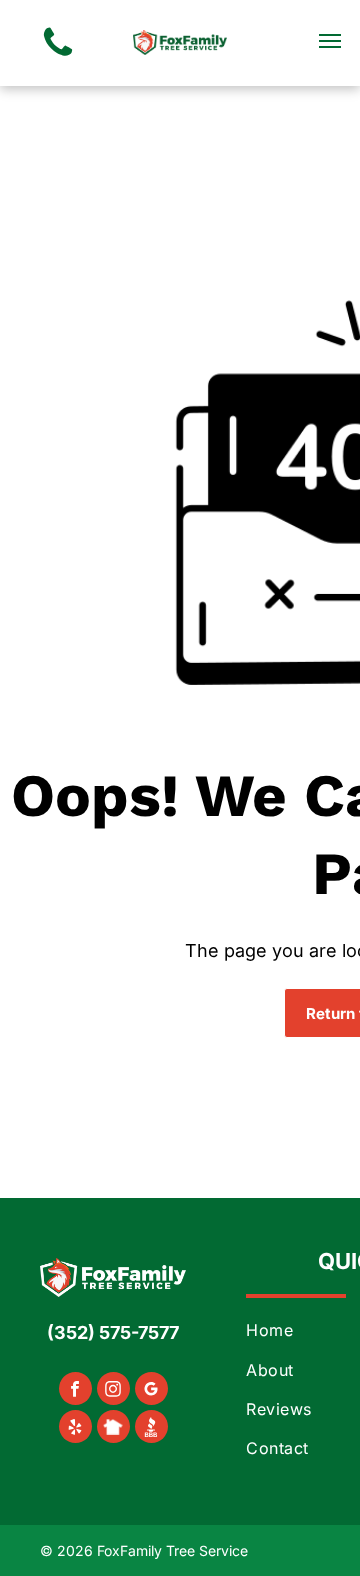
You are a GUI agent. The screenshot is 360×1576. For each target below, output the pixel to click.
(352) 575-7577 (113, 1332)
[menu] (330, 41)
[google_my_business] (151, 1391)
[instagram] (113, 1391)
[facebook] (75, 1391)
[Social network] (113, 1429)
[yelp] (75, 1429)
